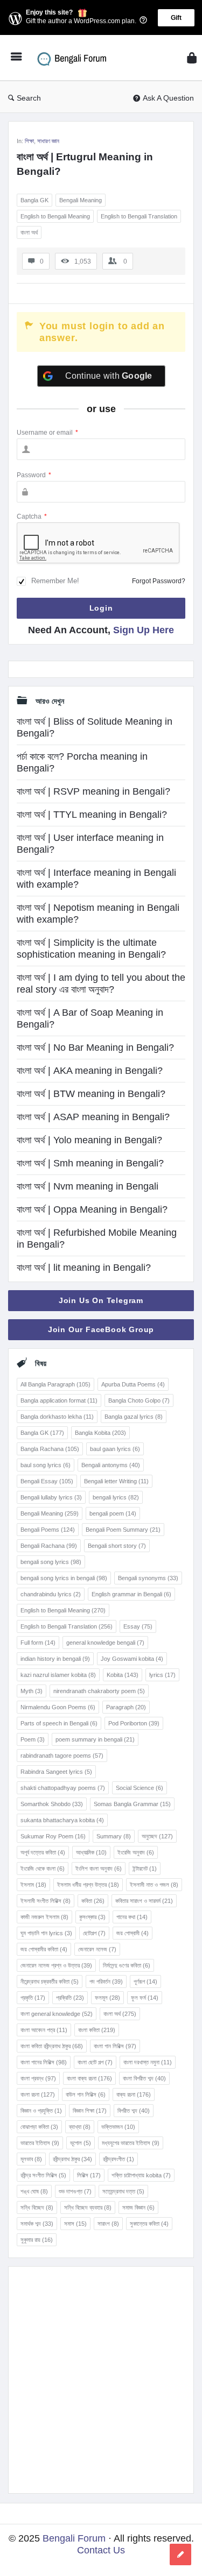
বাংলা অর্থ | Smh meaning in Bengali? (90, 1163)
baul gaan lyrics (115, 1449)
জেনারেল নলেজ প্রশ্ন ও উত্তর (56, 1965)
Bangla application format (59, 1400)
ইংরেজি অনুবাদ (136, 1852)
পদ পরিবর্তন (106, 1981)
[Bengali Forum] (76, 58)
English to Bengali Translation (139, 216)
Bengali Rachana (49, 1546)
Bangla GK (34, 200)
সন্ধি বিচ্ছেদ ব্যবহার (88, 2207)
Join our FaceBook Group (101, 1329)
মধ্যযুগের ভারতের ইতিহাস (131, 2143)
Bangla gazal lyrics (134, 1417)
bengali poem (113, 1513)
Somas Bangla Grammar (132, 1804)
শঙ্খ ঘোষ (34, 2191)
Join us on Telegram (101, 1300)
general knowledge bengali (105, 1643)
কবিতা (93, 1901)
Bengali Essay (47, 1481)
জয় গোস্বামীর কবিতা (44, 1949)
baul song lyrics (46, 1465)
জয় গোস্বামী (133, 1933)
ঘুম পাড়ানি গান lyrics (46, 1933)
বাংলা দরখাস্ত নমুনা (148, 2062)
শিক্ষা (29, 141)
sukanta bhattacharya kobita (62, 1820)
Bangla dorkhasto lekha (57, 1417)
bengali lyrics (116, 1497)
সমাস (75, 2224)
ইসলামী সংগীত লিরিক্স (46, 1901)
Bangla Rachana (50, 1449)
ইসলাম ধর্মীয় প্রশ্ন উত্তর (88, 1885)
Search (29, 98)
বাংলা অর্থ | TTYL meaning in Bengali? (92, 815)
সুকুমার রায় (37, 2240)
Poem (33, 1739)
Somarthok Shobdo (52, 1804)
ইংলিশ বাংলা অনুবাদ (99, 1869)
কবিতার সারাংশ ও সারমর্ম (144, 1901)
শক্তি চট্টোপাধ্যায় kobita (141, 2175)
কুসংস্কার (92, 1917)
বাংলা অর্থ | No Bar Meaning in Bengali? (95, 1048)
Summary (114, 1836)
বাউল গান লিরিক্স (86, 2094)
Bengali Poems (48, 1530)
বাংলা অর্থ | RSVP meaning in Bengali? (93, 791)
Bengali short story (117, 1546)
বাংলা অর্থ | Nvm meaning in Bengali (88, 1186)
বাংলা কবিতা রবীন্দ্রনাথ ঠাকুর (52, 2046)
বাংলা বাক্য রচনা (89, 2078)
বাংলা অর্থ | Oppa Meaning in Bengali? (92, 1209)
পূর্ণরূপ (145, 1981)
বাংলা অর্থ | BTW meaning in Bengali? (91, 1094)
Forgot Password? (159, 581)
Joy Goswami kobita (132, 1659)
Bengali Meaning (81, 200)
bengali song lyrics (51, 1562)
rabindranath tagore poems (62, 1756)
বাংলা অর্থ (29, 232)
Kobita (123, 1675)
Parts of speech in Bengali (59, 1723)
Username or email (47, 433)
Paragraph (126, 1707)
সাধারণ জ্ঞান (48, 141)
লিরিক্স (89, 2175)
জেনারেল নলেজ (97, 1949)
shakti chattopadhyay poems (63, 1788)
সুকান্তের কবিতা (149, 2224)
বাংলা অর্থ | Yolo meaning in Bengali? (89, 1140)
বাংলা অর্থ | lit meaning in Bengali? (84, 1268)
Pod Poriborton (134, 1723)
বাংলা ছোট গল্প (95, 2062)
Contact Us (101, 2550)
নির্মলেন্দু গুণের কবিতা (127, 1965)
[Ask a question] (180, 2554)
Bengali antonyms (111, 1465)
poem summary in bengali (95, 1739)
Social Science (140, 1788)
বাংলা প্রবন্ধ (38, 2078)
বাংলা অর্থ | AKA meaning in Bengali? (90, 1071)
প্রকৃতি (33, 1998)
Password (34, 475)
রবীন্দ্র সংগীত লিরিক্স (43, 2175)
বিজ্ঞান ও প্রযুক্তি (41, 2111)
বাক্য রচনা (134, 2094)
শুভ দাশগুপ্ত (75, 2191)
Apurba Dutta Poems (133, 1384)
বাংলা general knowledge (57, 2014)
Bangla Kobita (100, 1433)
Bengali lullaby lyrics (51, 1497)
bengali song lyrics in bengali (64, 1578)
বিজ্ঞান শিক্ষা (90, 2111)
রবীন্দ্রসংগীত (119, 2159)
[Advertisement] (101, 2380)
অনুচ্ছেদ (157, 1836)
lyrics (162, 1675)
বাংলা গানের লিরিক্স (44, 2062)
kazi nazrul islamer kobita (58, 1675)
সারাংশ (108, 2224)
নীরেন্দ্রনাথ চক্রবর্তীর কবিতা (50, 1981)
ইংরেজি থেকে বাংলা (43, 1869)
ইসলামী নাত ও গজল (154, 1885)
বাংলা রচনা (38, 2094)
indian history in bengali (55, 1659)
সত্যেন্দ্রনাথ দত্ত (123, 2191)
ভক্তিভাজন (118, 2127)
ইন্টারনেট (145, 1869)
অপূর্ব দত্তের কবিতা (43, 1852)
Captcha (32, 516)
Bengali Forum (74, 2538)
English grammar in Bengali (131, 1594)
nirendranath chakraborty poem (99, 1691)
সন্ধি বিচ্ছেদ (37, 2207)
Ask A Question (168, 98)
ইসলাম (33, 1885)
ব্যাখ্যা (80, 2127)
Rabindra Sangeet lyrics (56, 1772)
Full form (38, 1643)
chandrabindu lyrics (51, 1594)
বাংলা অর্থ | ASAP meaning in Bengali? (93, 1117)
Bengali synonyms (148, 1578)
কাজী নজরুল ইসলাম (44, 1917)
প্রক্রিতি (70, 1998)
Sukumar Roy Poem (53, 1836)
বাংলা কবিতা (97, 2030)
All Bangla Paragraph (55, 1384)
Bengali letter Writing (116, 1481)
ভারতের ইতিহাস (40, 2143)
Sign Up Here (144, 630)
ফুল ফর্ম (145, 1998)
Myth (32, 1691)
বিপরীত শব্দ (134, 2111)
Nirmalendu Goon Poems (58, 1707)
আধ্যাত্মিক (91, 1852)
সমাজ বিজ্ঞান (138, 2207)
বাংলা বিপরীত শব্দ (144, 2078)
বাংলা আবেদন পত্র (44, 2030)
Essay (138, 1626)
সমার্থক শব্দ (37, 2224)
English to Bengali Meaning (55, 216)
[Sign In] (192, 58)
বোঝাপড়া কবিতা (39, 2127)
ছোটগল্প (94, 1933)
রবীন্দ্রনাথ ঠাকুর (72, 2159)
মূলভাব (31, 2159)
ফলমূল (107, 1998)
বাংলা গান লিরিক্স (115, 2046)
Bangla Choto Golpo (139, 1400)
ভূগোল (81, 2143)
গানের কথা (132, 1917)
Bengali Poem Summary (123, 1530)
